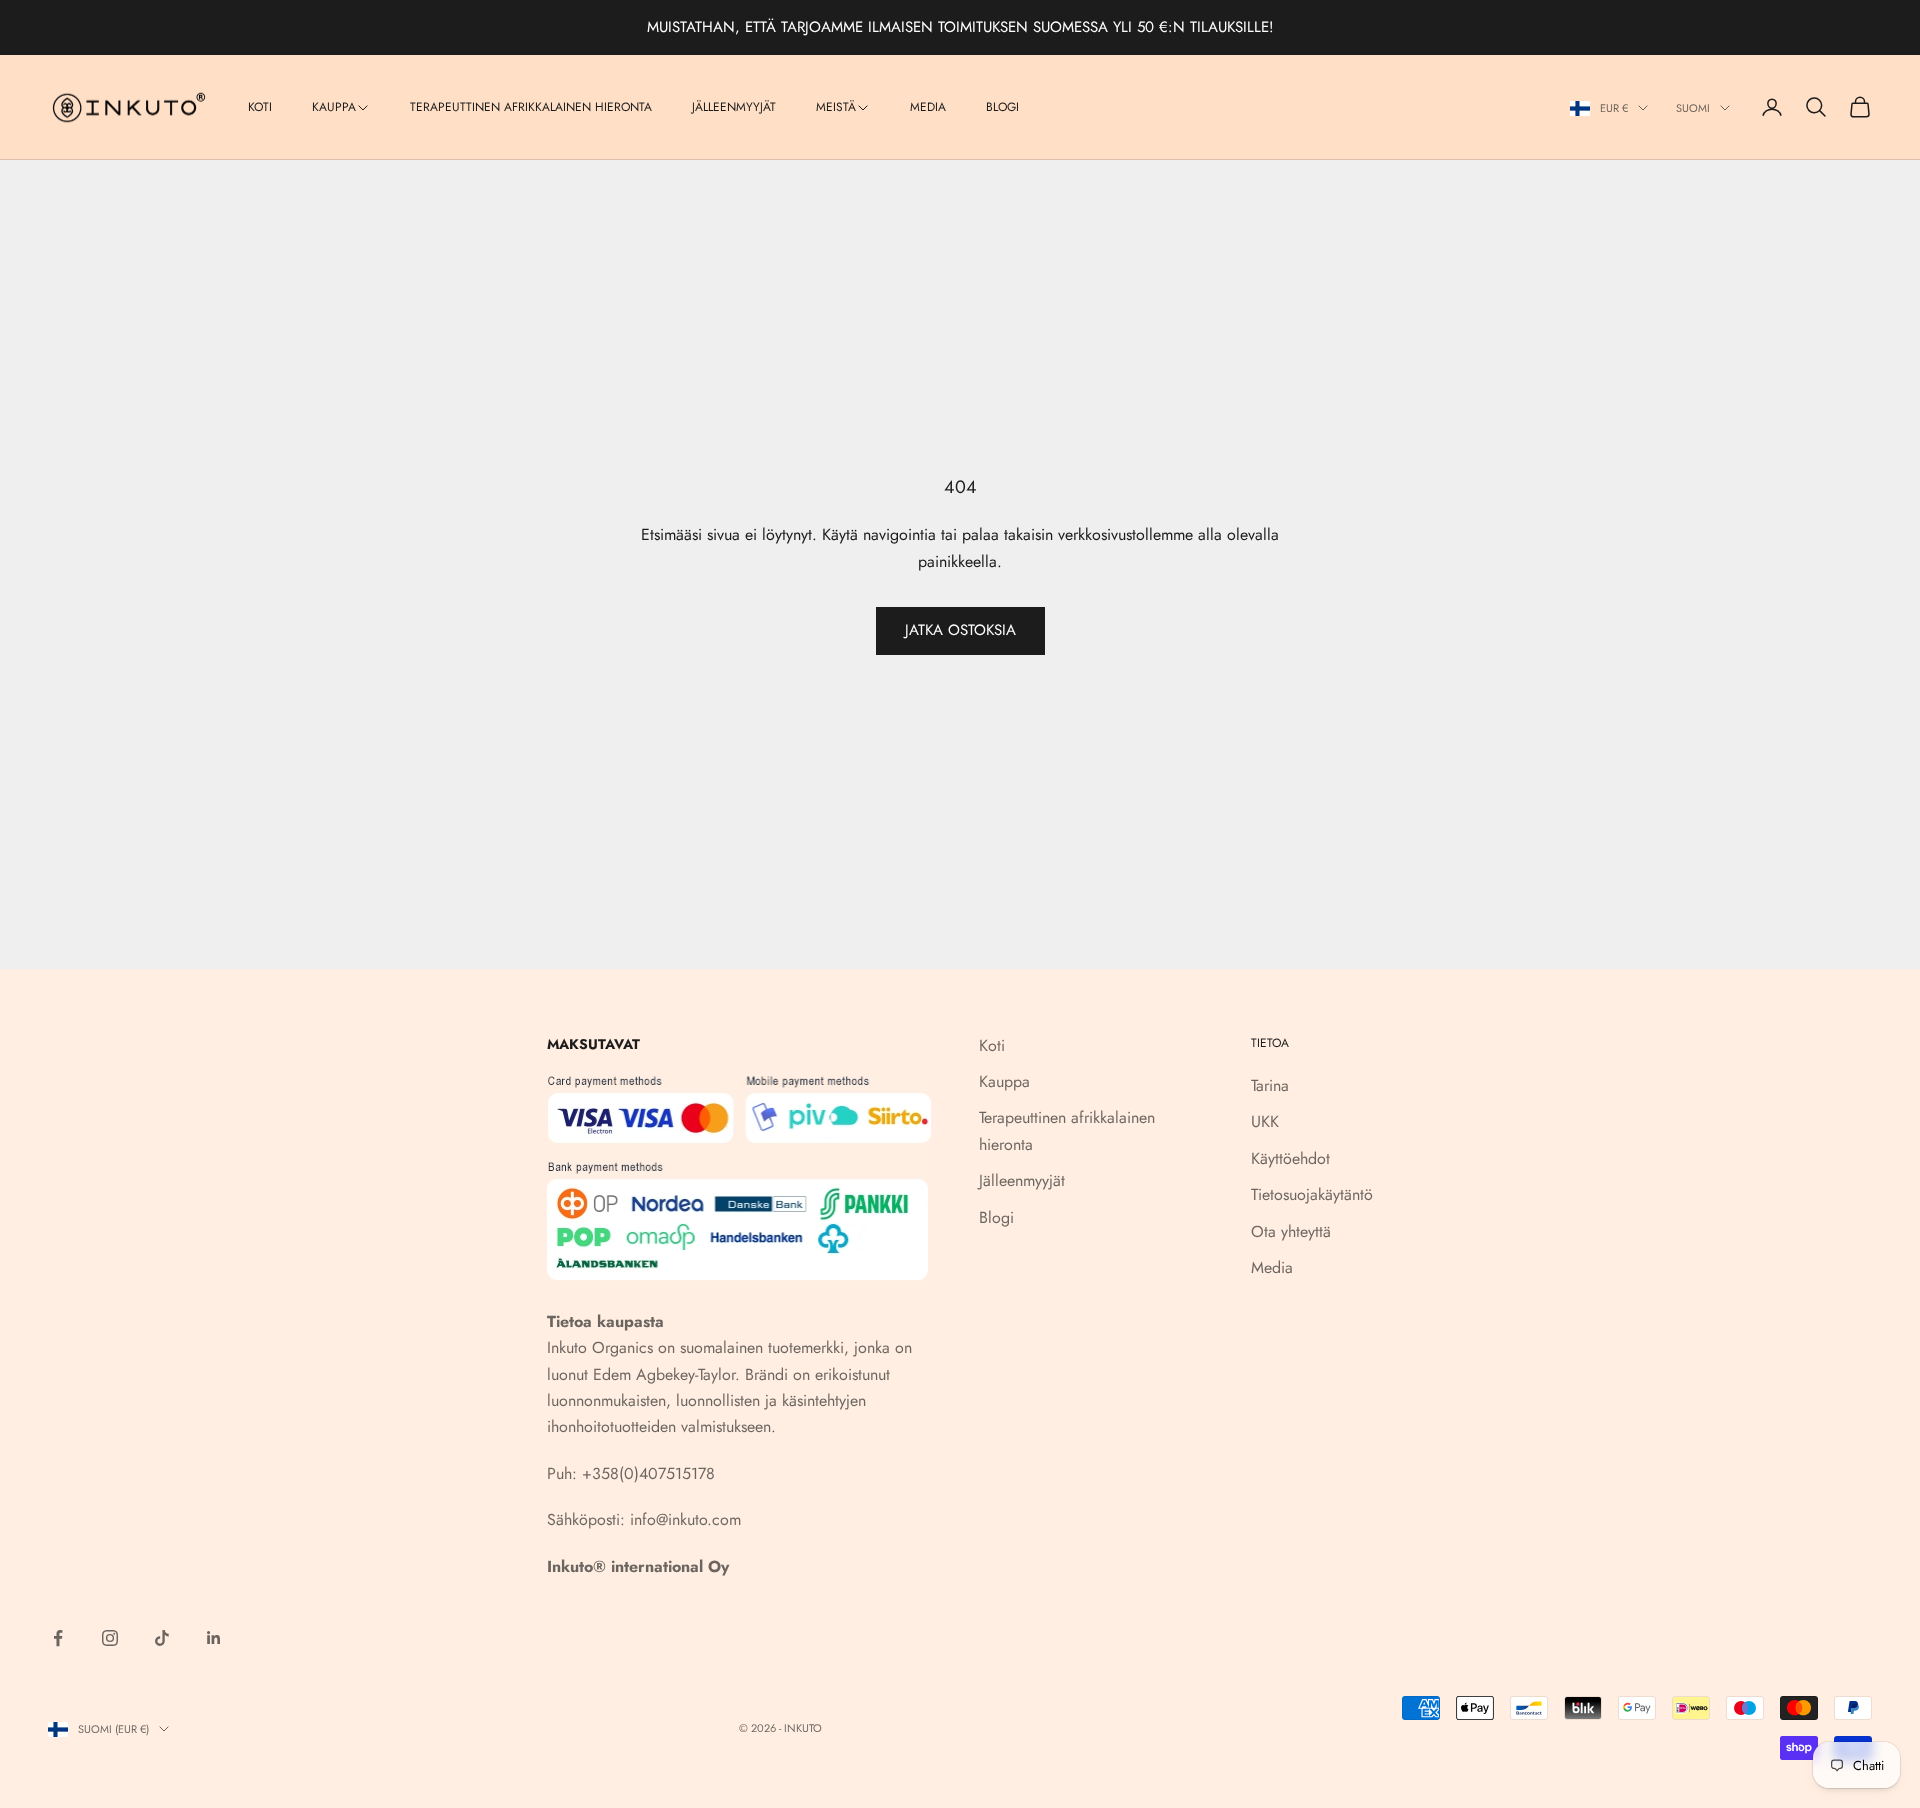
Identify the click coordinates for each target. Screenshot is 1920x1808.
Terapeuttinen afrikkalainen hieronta (531, 107)
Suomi (1693, 108)
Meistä (836, 107)
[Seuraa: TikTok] (162, 1638)
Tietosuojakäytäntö (1312, 1194)
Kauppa (334, 107)
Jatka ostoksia (960, 630)
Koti (260, 107)
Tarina (1270, 1085)
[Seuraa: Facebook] (58, 1638)
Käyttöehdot (1290, 1158)
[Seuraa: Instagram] (110, 1638)
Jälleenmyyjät (734, 107)
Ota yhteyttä (1291, 1231)
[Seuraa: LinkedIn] (214, 1638)
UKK (1265, 1121)
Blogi (1002, 107)
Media (928, 107)
